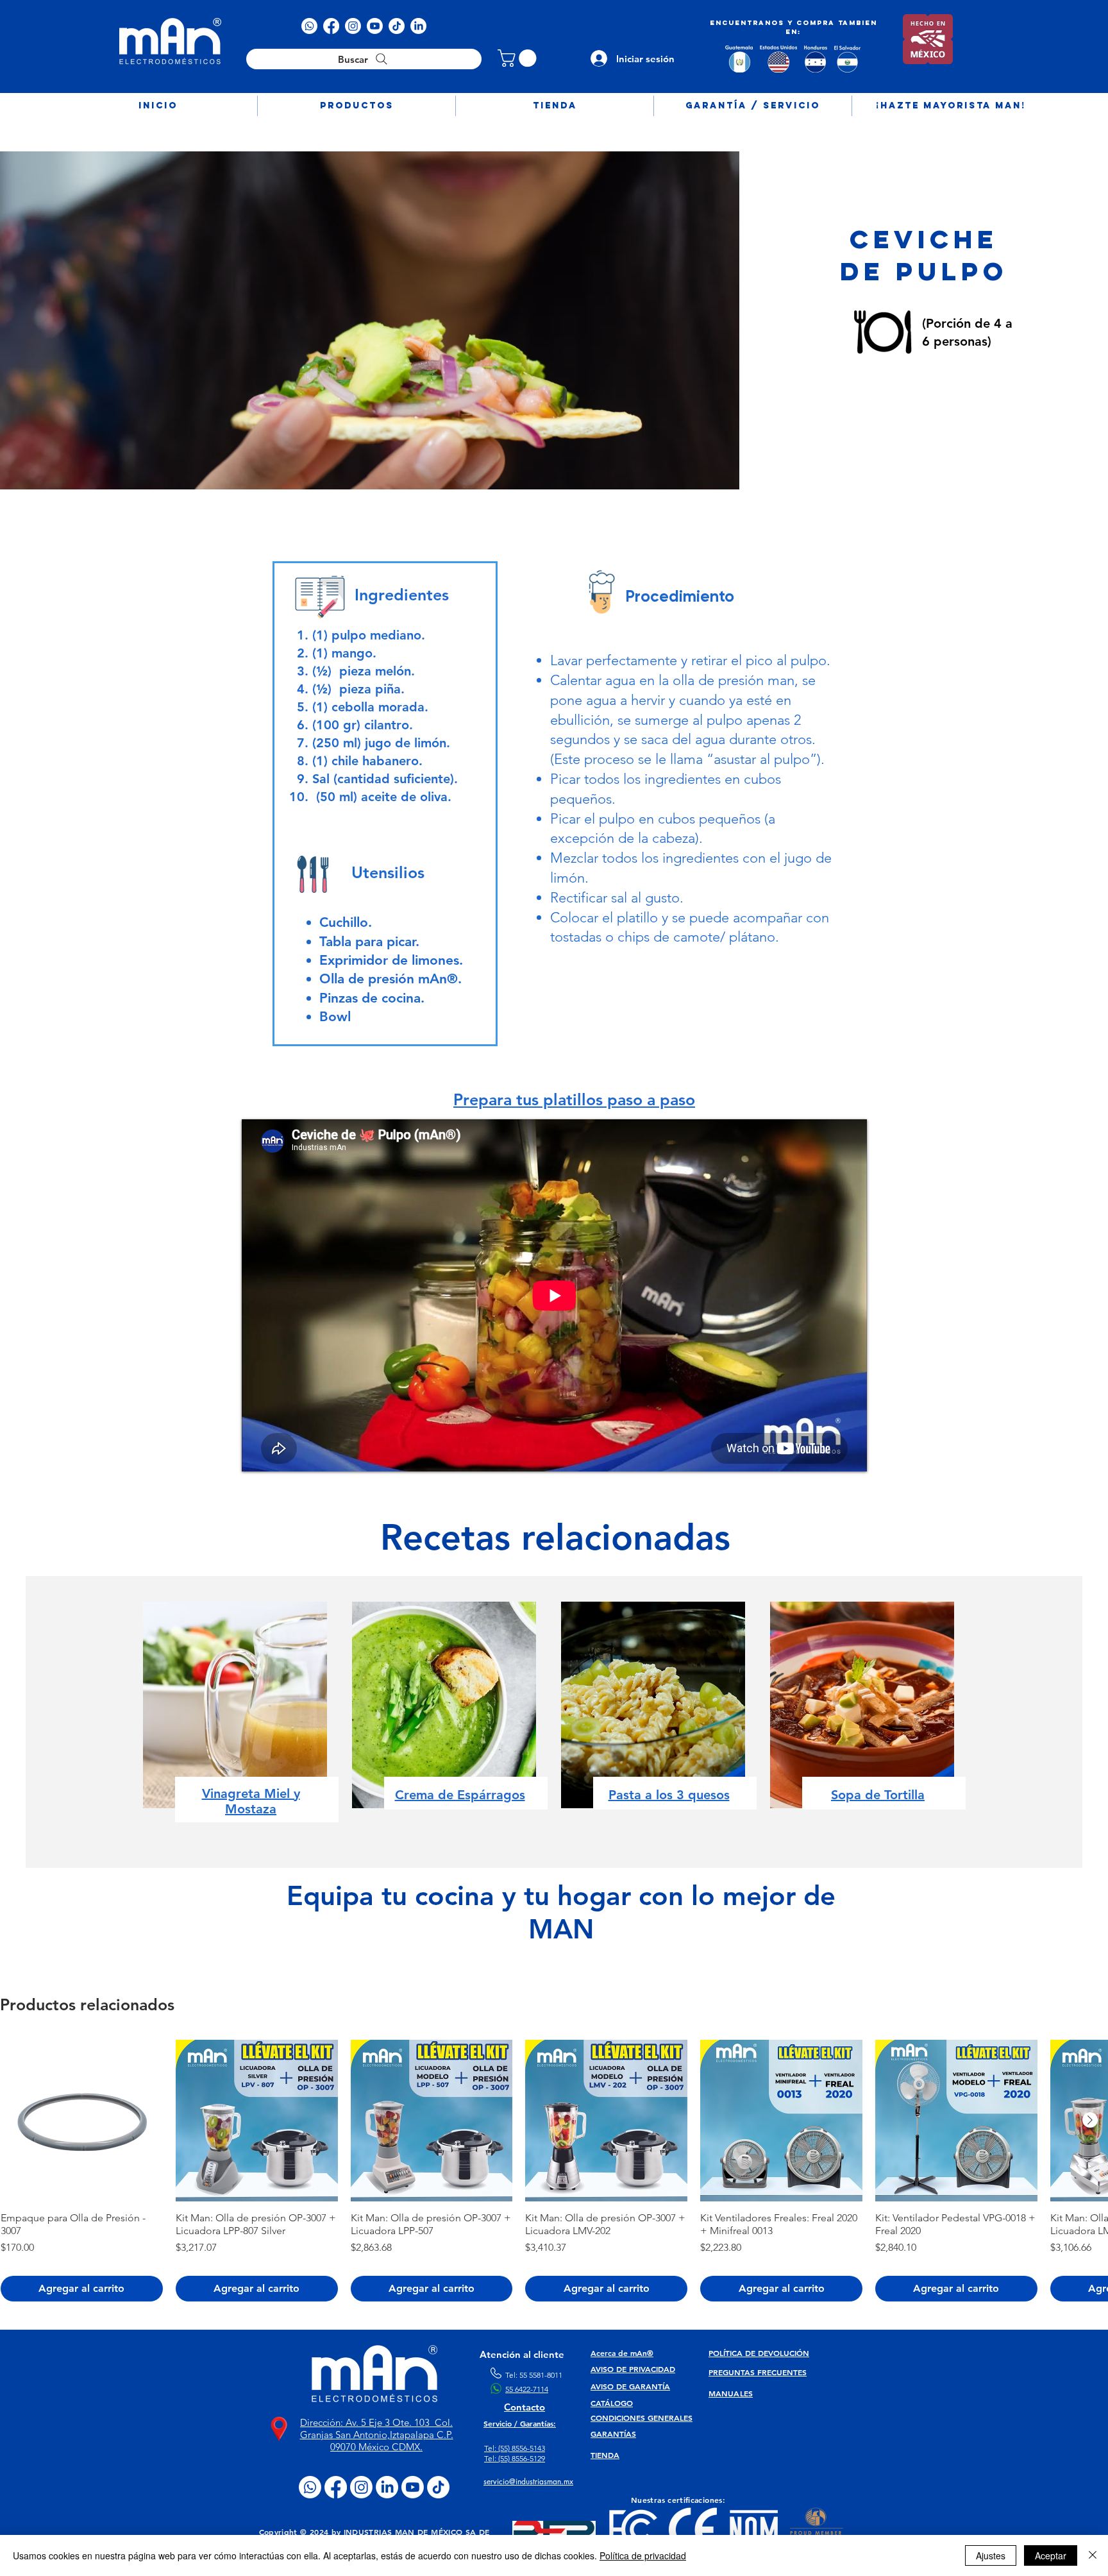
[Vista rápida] (82, 2121)
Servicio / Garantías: (520, 2423)
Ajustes (991, 2555)
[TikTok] (397, 26)
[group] (554, 2171)
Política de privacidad (643, 2555)
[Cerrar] (1093, 2555)
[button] (357, 106)
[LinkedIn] (418, 26)
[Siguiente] (1090, 2120)
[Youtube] (375, 26)
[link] (519, 58)
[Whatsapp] (309, 26)
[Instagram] (353, 26)
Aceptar (1051, 2555)
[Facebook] (331, 26)
